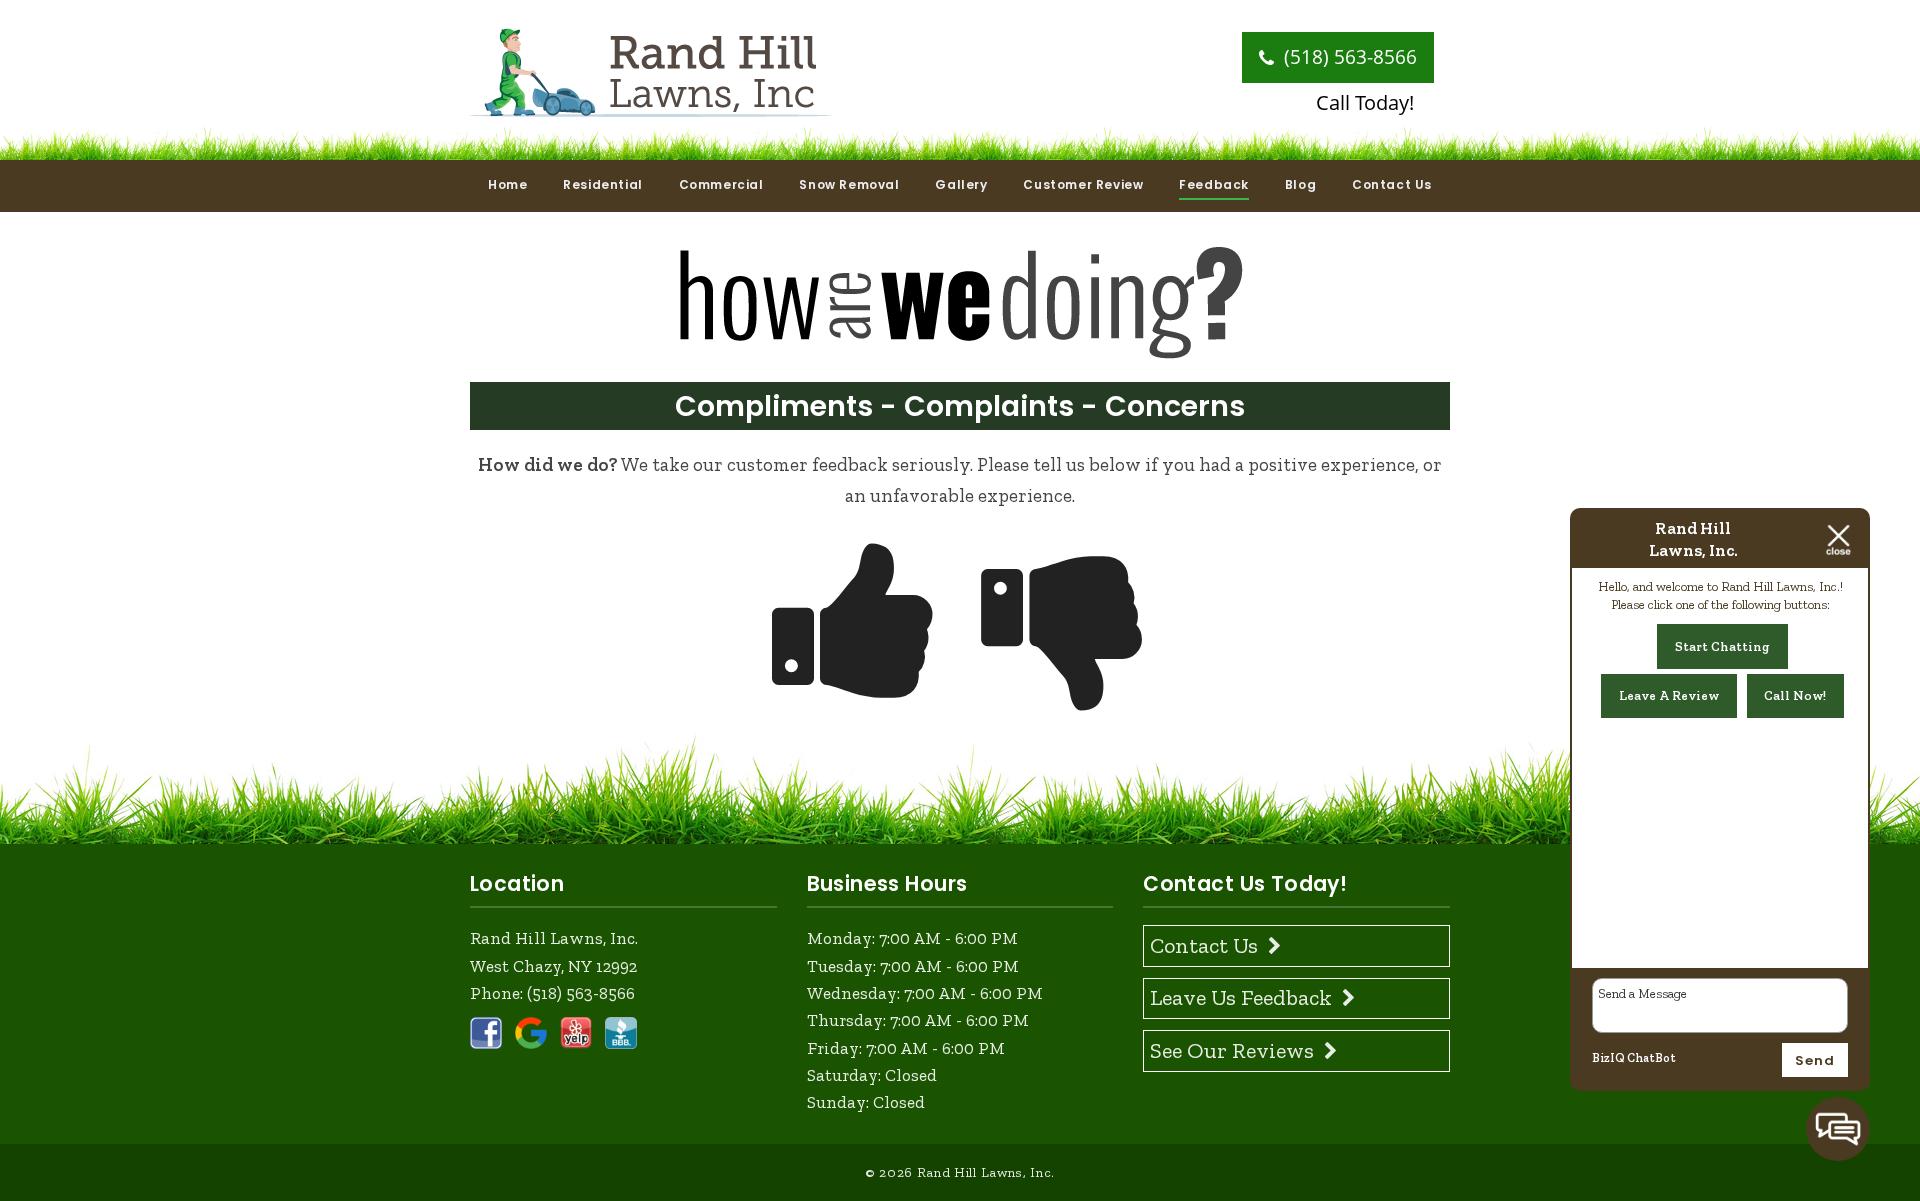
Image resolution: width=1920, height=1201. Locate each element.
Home (507, 184)
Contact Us (1392, 184)
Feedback (1214, 184)
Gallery (961, 184)
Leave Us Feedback (1241, 997)
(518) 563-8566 (1348, 57)
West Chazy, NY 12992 (553, 966)
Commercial (721, 184)
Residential (603, 184)
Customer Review (1083, 184)
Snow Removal (849, 184)
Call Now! (1795, 695)
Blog (1300, 184)
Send (1815, 1060)
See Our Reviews (1232, 1050)
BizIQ (1608, 1058)
